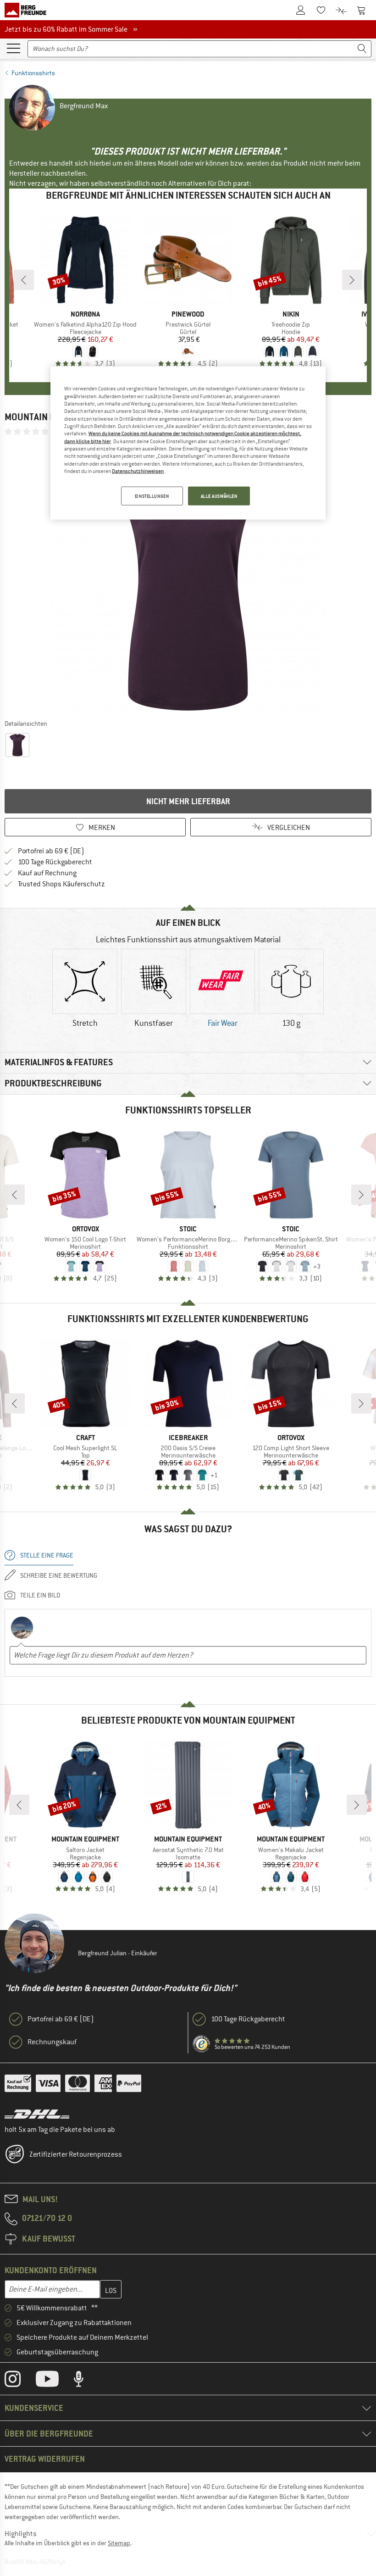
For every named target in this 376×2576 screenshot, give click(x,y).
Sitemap (119, 2543)
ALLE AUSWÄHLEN (219, 496)
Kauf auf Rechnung (47, 873)
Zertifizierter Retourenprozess (76, 2154)
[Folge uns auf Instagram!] (19, 2381)
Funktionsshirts (33, 73)
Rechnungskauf (52, 2042)
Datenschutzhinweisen (138, 471)
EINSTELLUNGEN (152, 496)
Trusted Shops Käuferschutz (61, 884)
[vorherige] (24, 280)
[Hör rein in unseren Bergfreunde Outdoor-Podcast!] (86, 2381)
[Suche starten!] (362, 49)
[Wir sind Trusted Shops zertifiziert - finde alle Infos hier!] (202, 2044)
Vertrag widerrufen (45, 2459)
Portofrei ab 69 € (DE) (51, 851)
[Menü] (13, 48)
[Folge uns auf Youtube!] (54, 2381)
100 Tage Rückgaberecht (55, 862)
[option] (188, 577)
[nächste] (352, 280)
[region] (188, 443)
